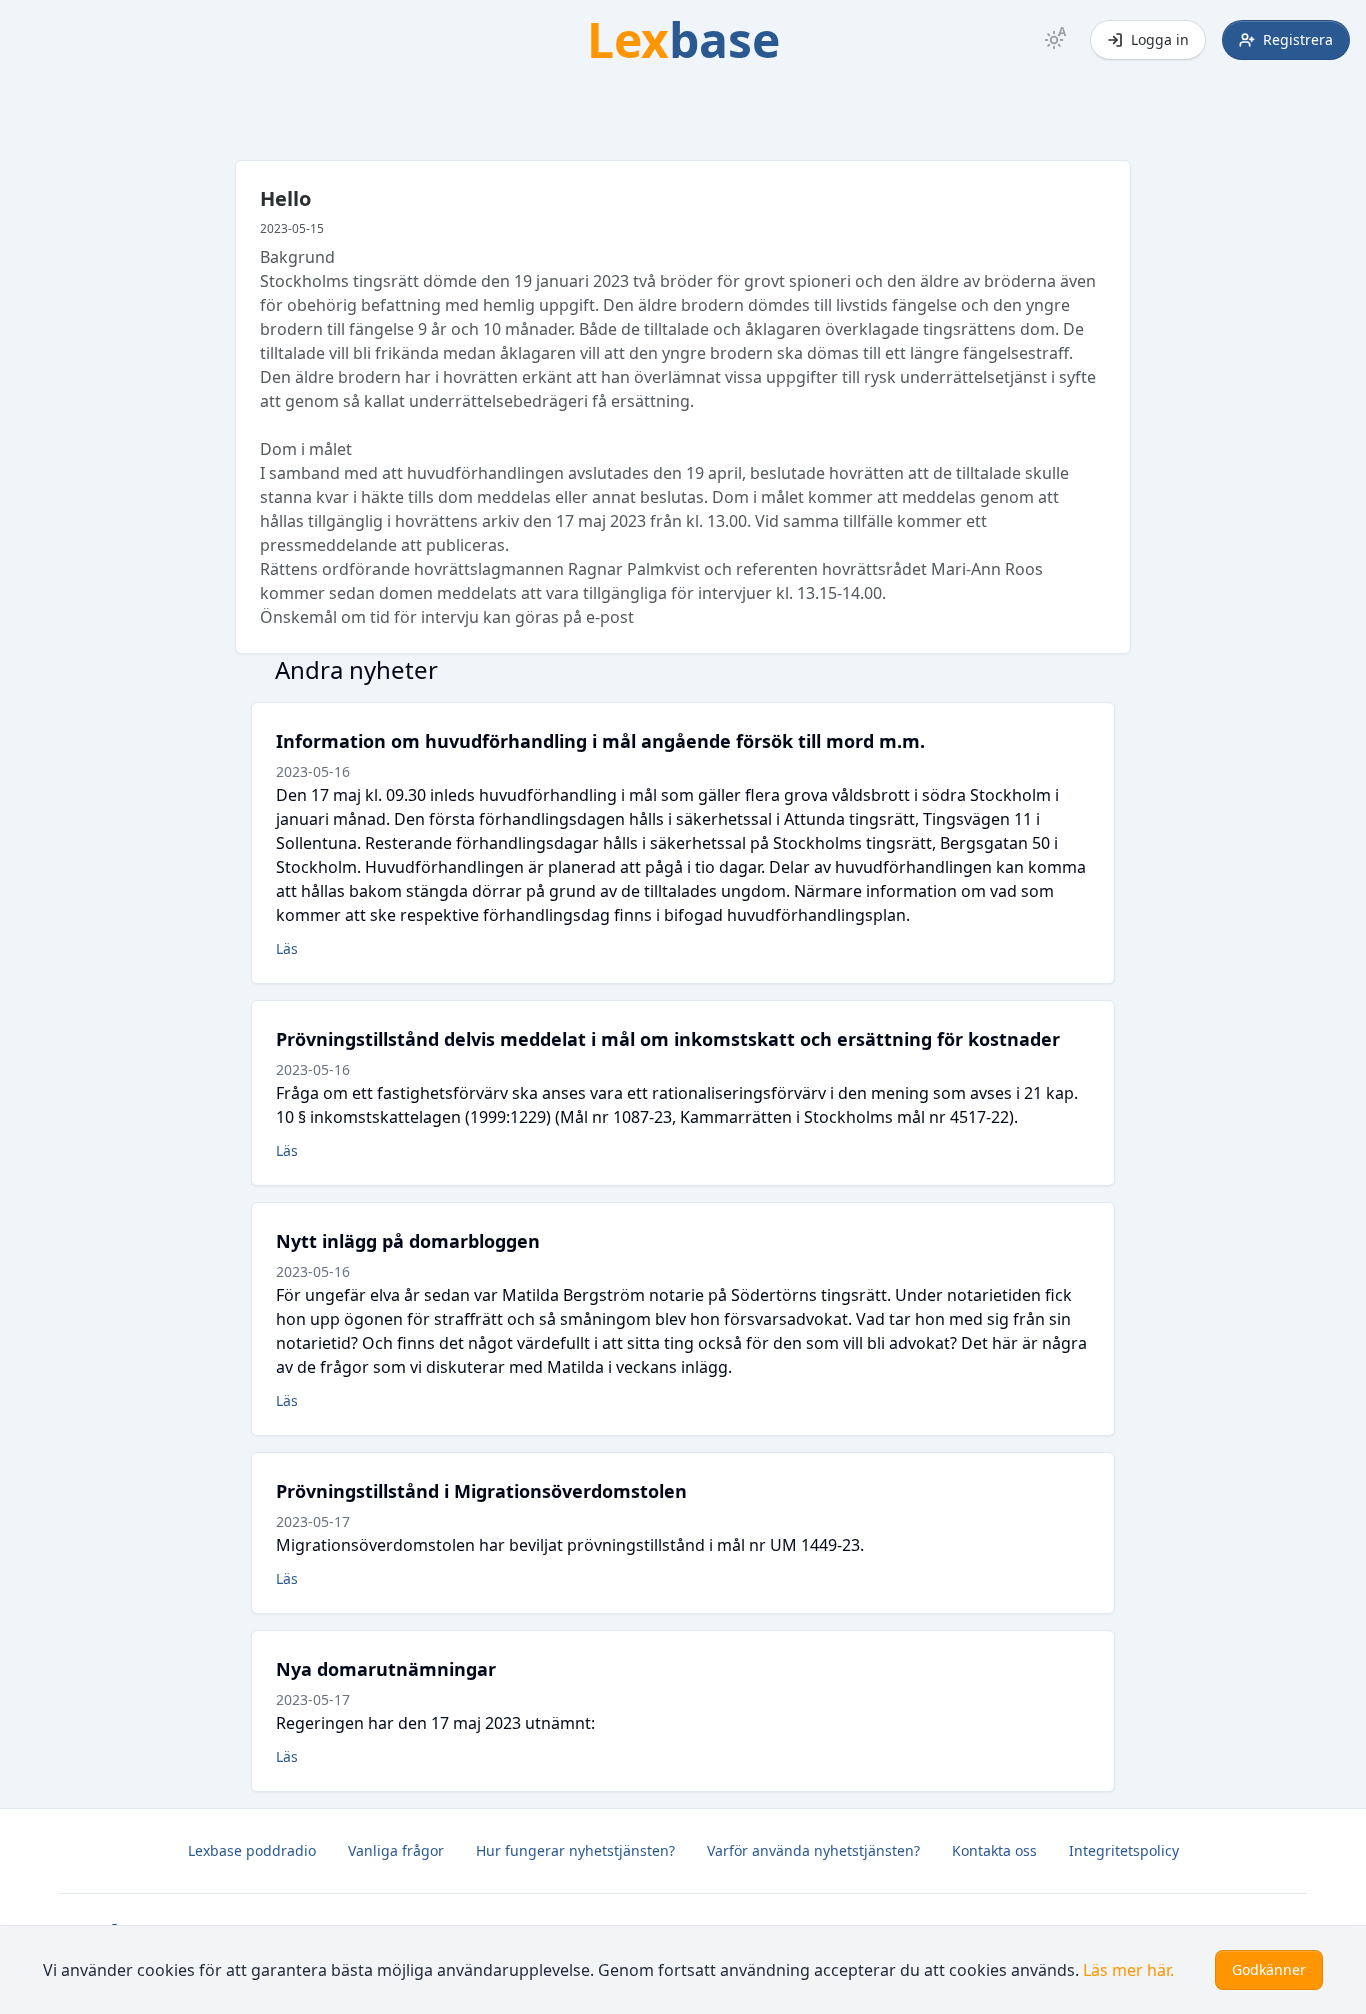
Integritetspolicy (1124, 1850)
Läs (287, 948)
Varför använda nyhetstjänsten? (813, 1850)
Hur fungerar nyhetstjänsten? (575, 1850)
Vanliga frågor (396, 1850)
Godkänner (1269, 1969)
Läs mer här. (1128, 1970)
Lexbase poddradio (252, 1850)
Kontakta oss (994, 1850)
